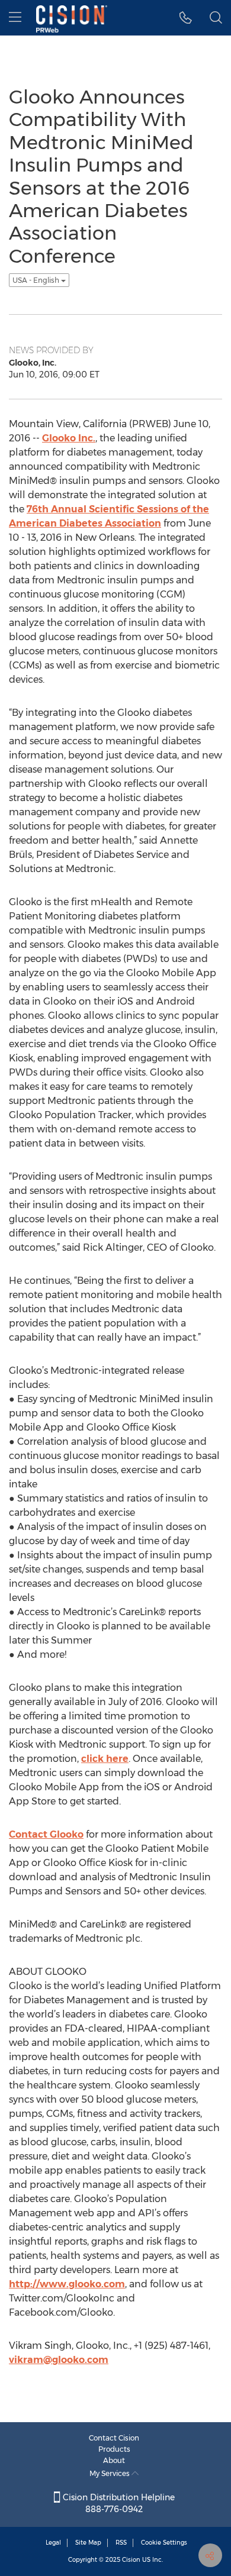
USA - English (37, 280)
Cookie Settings (164, 2543)
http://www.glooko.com (67, 2284)
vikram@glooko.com (59, 2360)
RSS (121, 2543)
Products (114, 2449)
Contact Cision (114, 2438)
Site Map (88, 2543)
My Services (110, 2473)
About (114, 2460)
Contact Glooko (46, 1834)
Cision (131, 2560)
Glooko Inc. (69, 438)
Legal (53, 2543)
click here (105, 1759)
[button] (186, 18)
